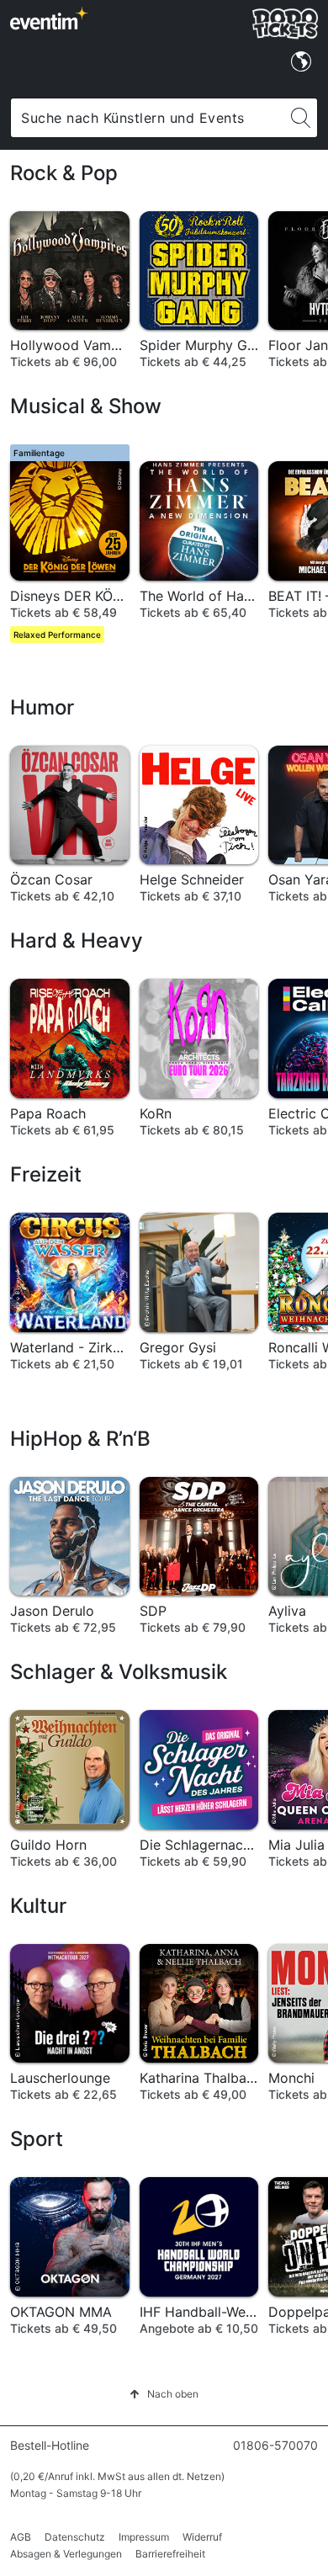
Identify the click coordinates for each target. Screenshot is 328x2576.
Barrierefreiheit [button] (170, 2554)
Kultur (38, 1906)
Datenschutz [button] (75, 2537)
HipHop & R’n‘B (80, 1439)
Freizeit (46, 1174)
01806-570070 (275, 2445)
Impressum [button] (144, 2537)
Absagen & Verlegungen (66, 2554)
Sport (37, 2139)
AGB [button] (21, 2537)
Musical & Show (86, 406)
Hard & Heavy (77, 940)
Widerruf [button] (202, 2537)
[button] (164, 2394)
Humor (42, 707)
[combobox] (148, 118)
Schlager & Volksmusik (119, 1672)
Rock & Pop (64, 173)
